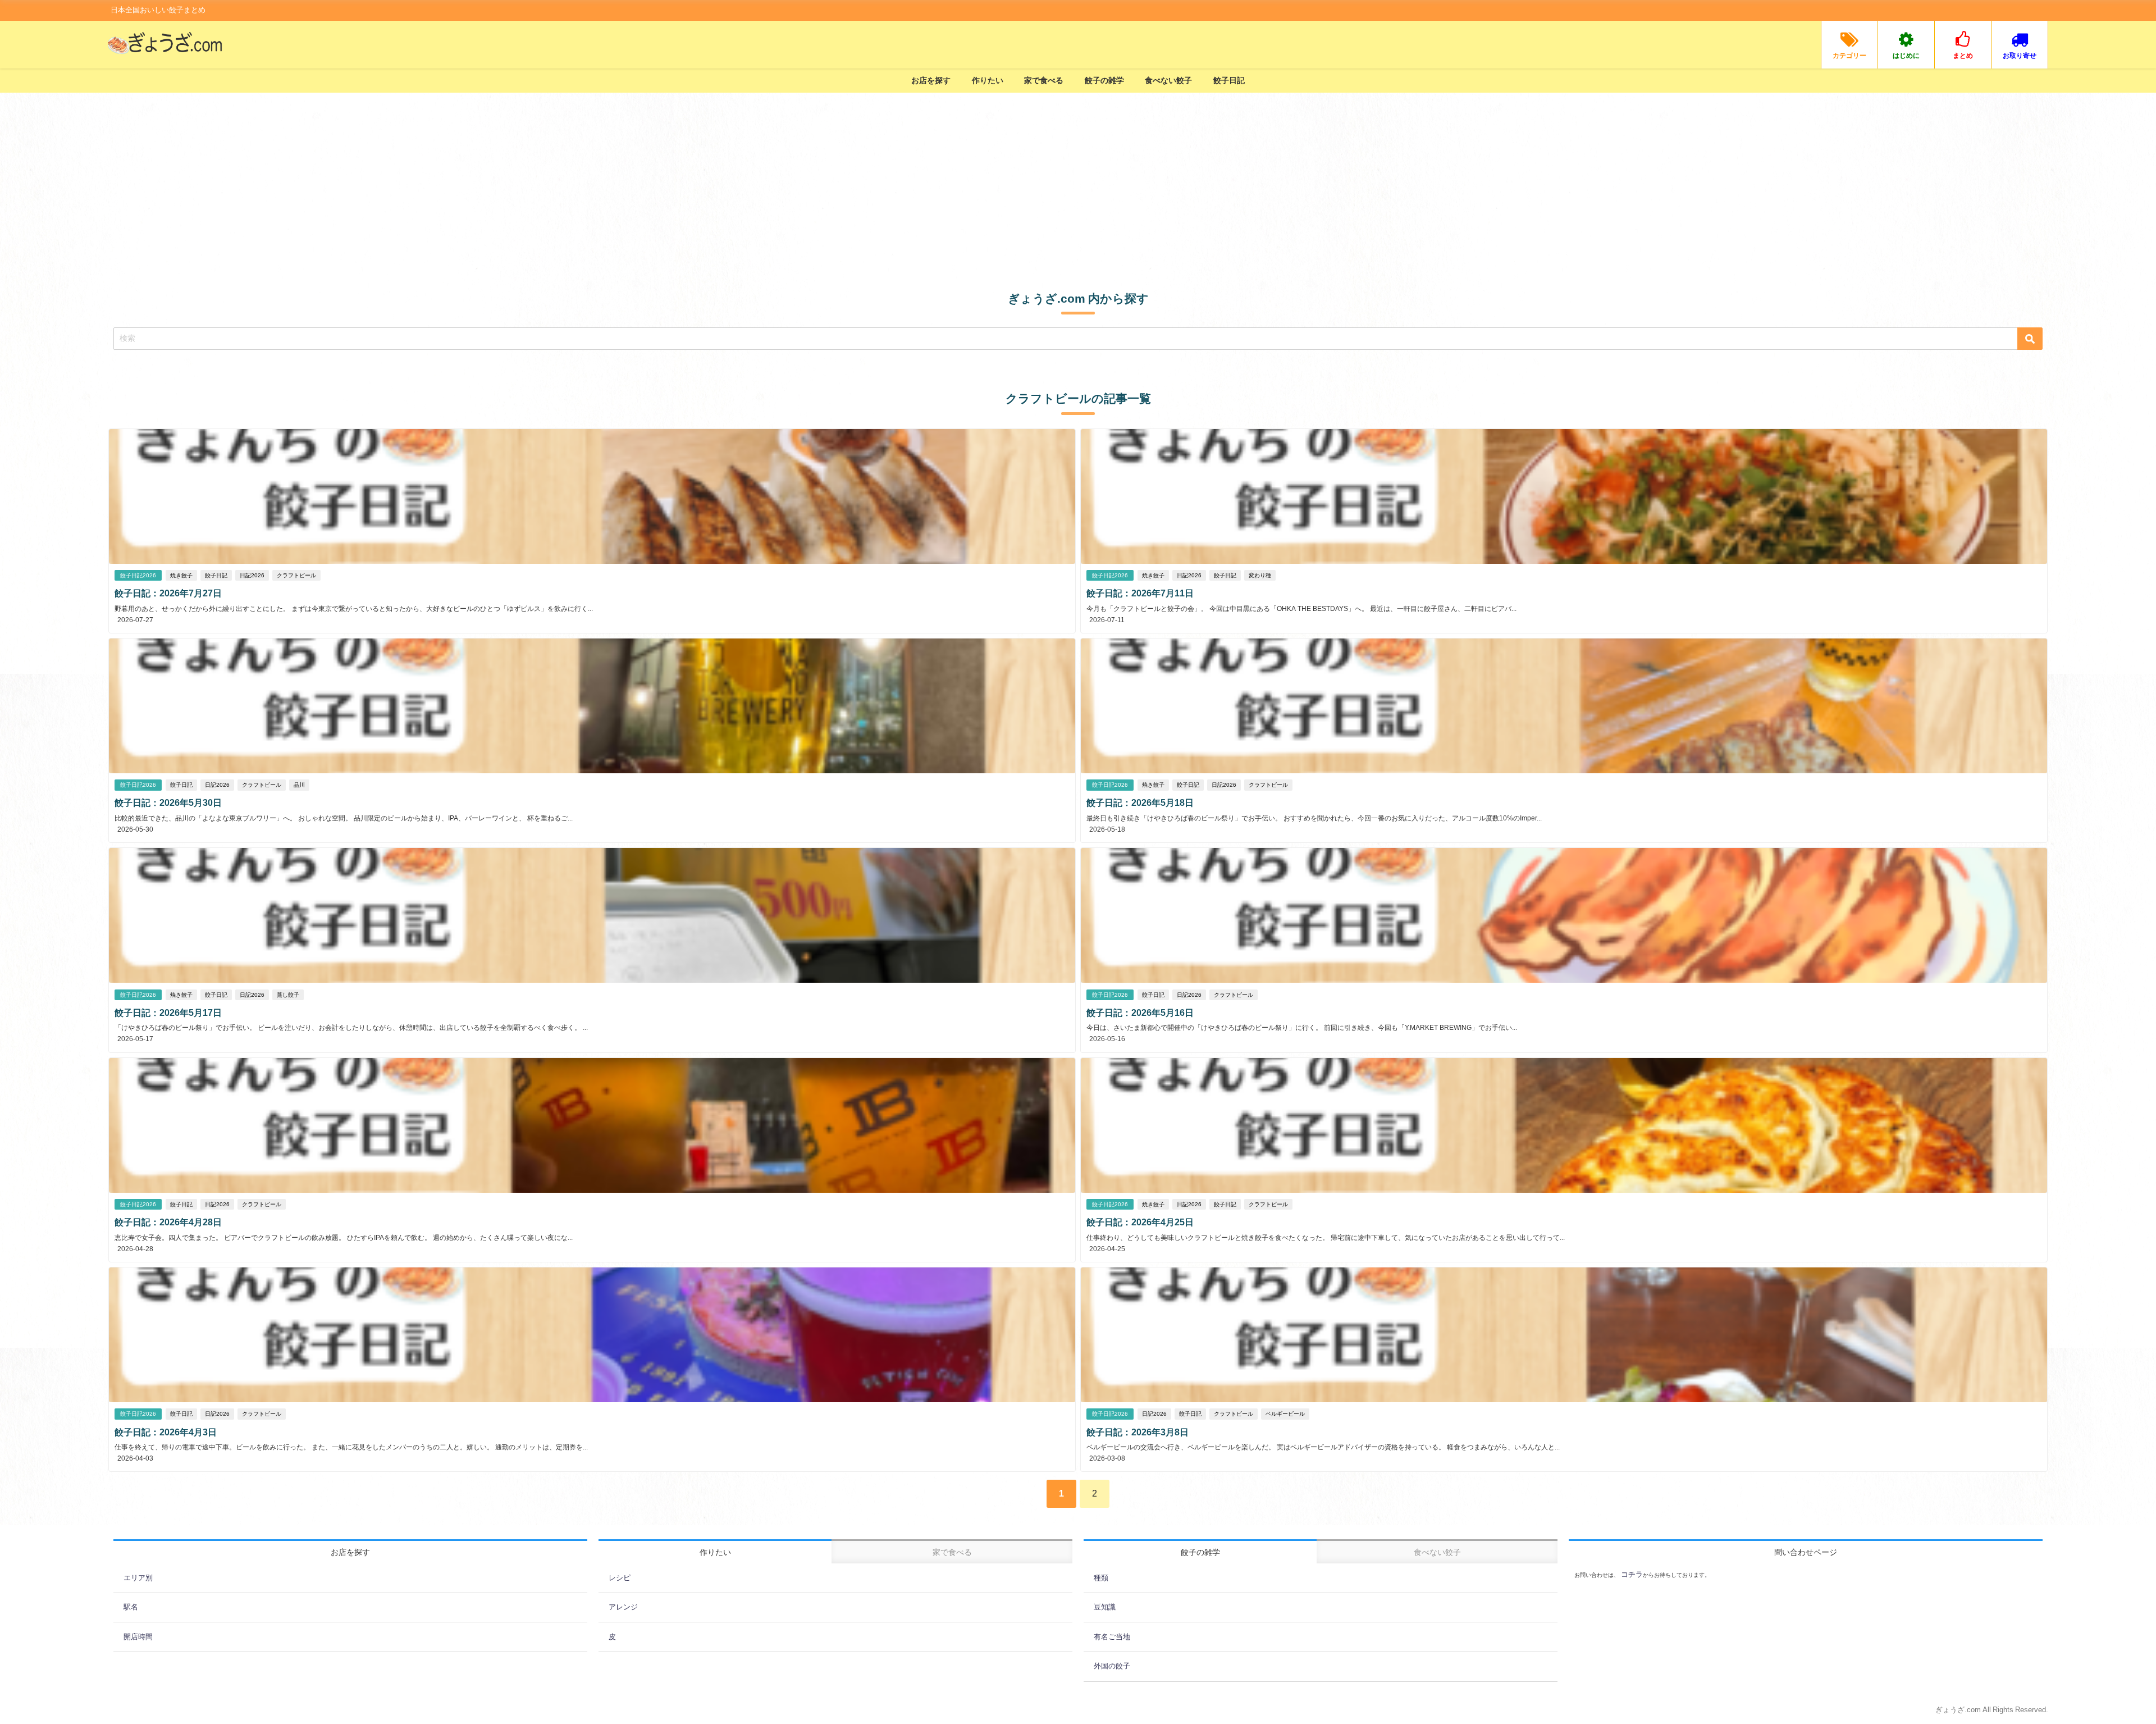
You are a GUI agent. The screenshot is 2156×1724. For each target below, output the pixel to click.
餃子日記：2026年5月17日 (168, 1012)
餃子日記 (1229, 80)
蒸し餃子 (288, 995)
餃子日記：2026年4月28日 (168, 1222)
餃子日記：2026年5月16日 (1140, 1012)
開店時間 (138, 1637)
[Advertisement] (1078, 177)
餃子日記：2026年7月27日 (168, 593)
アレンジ (623, 1607)
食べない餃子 (1168, 80)
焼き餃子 (181, 575)
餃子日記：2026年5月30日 (168, 802)
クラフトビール (296, 575)
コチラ (1631, 1574)
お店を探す (931, 80)
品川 (299, 785)
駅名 (131, 1607)
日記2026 (252, 575)
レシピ (620, 1578)
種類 (1101, 1578)
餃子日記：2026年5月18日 (1140, 802)
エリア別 (138, 1578)
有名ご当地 (1112, 1637)
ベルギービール (1285, 1414)
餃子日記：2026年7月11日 (1140, 593)
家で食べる (1044, 80)
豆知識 (1105, 1607)
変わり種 (1260, 575)
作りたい (988, 80)
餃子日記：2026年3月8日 (1138, 1432)
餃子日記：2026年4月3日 (166, 1432)
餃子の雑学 (1104, 80)
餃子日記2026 (138, 575)
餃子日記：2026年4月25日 (1140, 1222)
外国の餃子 (1112, 1666)
